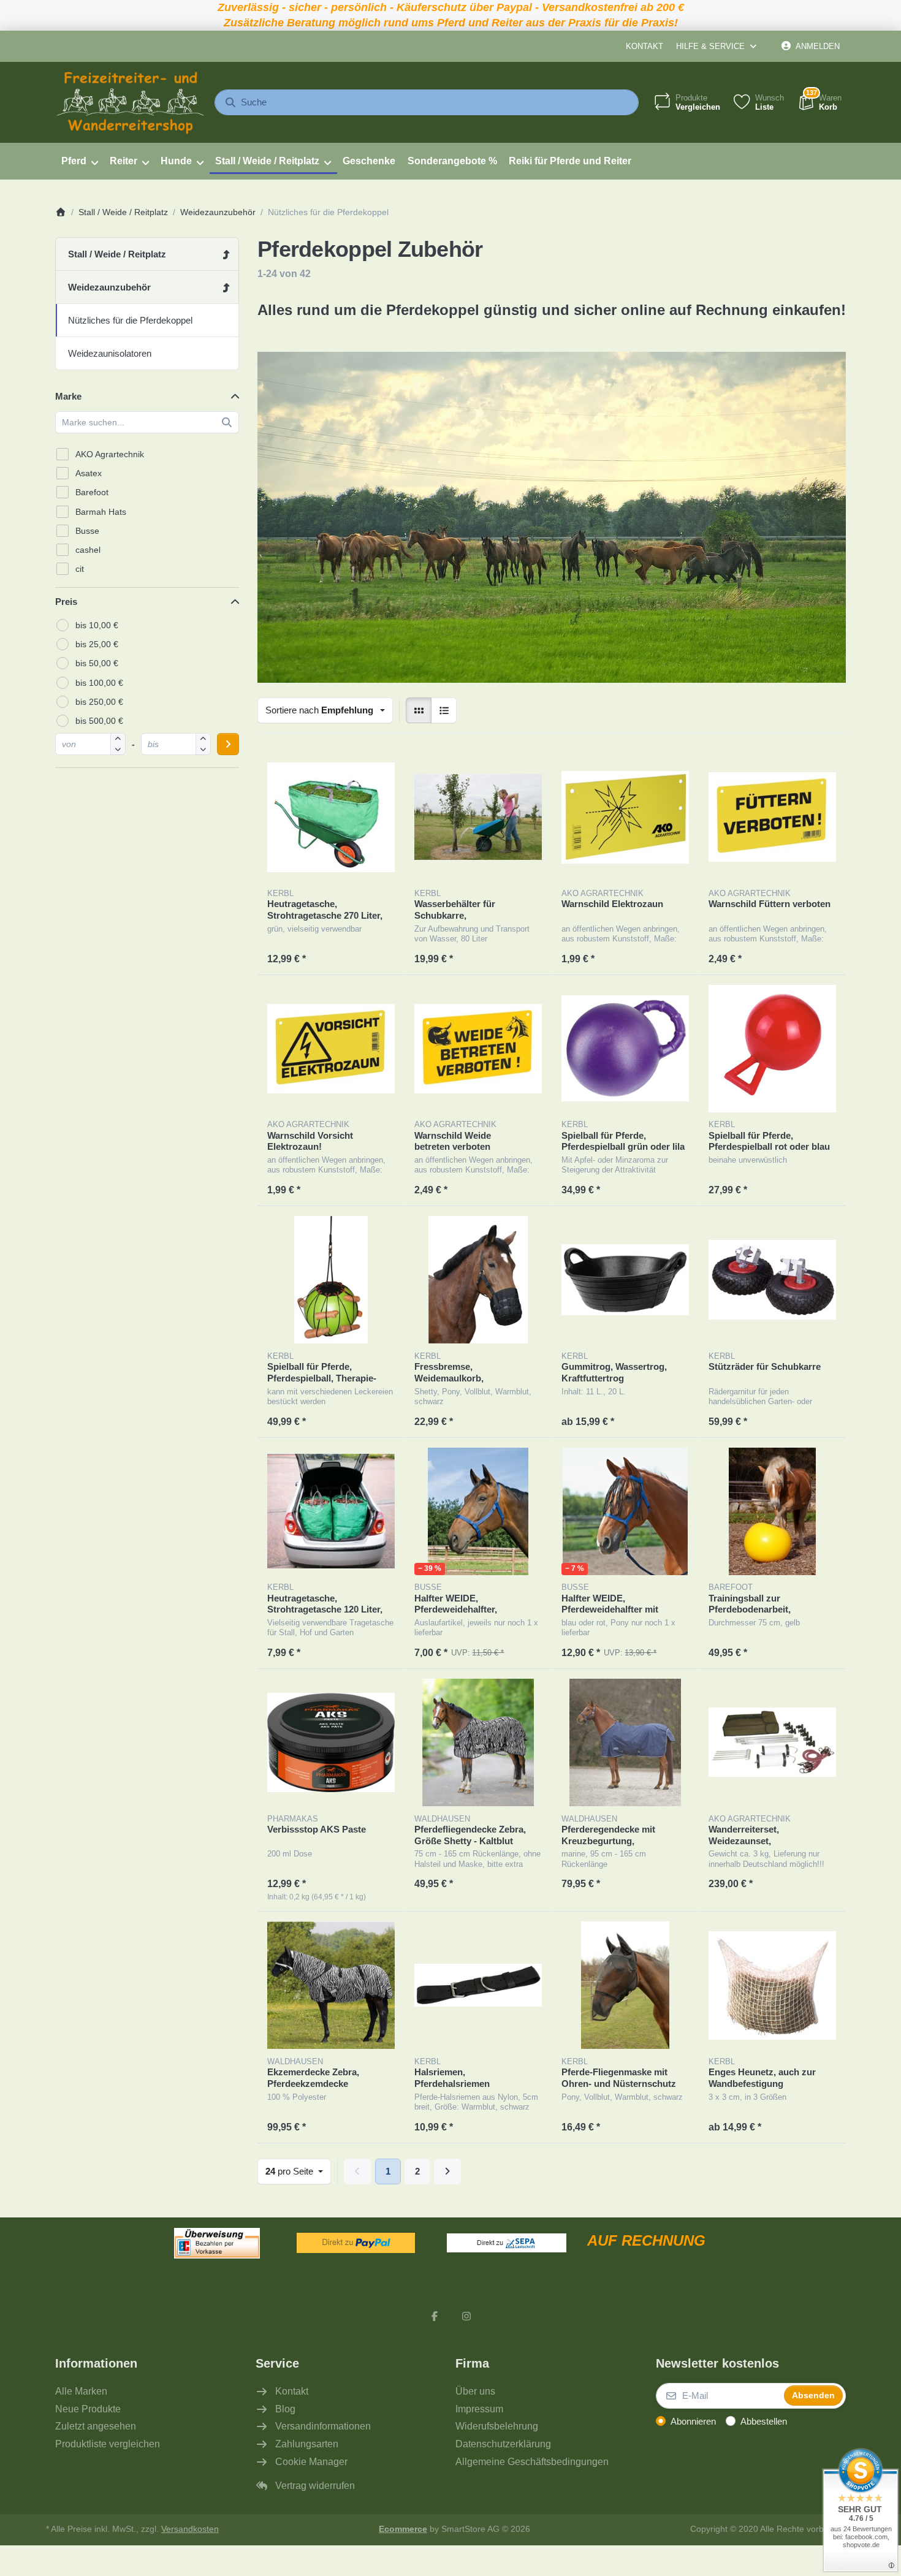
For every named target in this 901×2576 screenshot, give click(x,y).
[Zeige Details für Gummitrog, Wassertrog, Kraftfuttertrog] (625, 1280)
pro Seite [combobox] (298, 2171)
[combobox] (427, 102)
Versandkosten (190, 2529)
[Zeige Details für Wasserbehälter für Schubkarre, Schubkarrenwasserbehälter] (478, 817)
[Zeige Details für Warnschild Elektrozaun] (625, 817)
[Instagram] (466, 2316)
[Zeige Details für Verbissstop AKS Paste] (331, 1742)
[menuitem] (79, 161)
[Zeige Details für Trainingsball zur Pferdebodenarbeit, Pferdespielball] (772, 1511)
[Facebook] (435, 2316)
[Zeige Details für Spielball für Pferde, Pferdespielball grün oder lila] (625, 1049)
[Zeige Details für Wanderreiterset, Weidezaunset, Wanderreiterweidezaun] (772, 1742)
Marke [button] (68, 396)
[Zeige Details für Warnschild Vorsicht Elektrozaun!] (331, 1049)
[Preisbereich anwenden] (228, 744)
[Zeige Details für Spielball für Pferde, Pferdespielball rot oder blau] (772, 1049)
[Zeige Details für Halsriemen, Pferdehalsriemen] (478, 1985)
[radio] (419, 710)
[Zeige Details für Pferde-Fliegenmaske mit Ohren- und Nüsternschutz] (625, 1985)
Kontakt (644, 46)
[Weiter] (448, 2171)
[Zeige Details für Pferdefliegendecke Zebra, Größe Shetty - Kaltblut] (478, 1742)
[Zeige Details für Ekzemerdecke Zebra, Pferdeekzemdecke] (331, 1985)
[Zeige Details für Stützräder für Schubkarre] (772, 1280)
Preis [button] (66, 602)
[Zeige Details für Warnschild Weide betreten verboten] (478, 1049)
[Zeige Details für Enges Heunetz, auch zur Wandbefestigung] (772, 1985)
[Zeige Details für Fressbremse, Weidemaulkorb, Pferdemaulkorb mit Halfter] (478, 1280)
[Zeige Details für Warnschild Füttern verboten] (772, 817)
